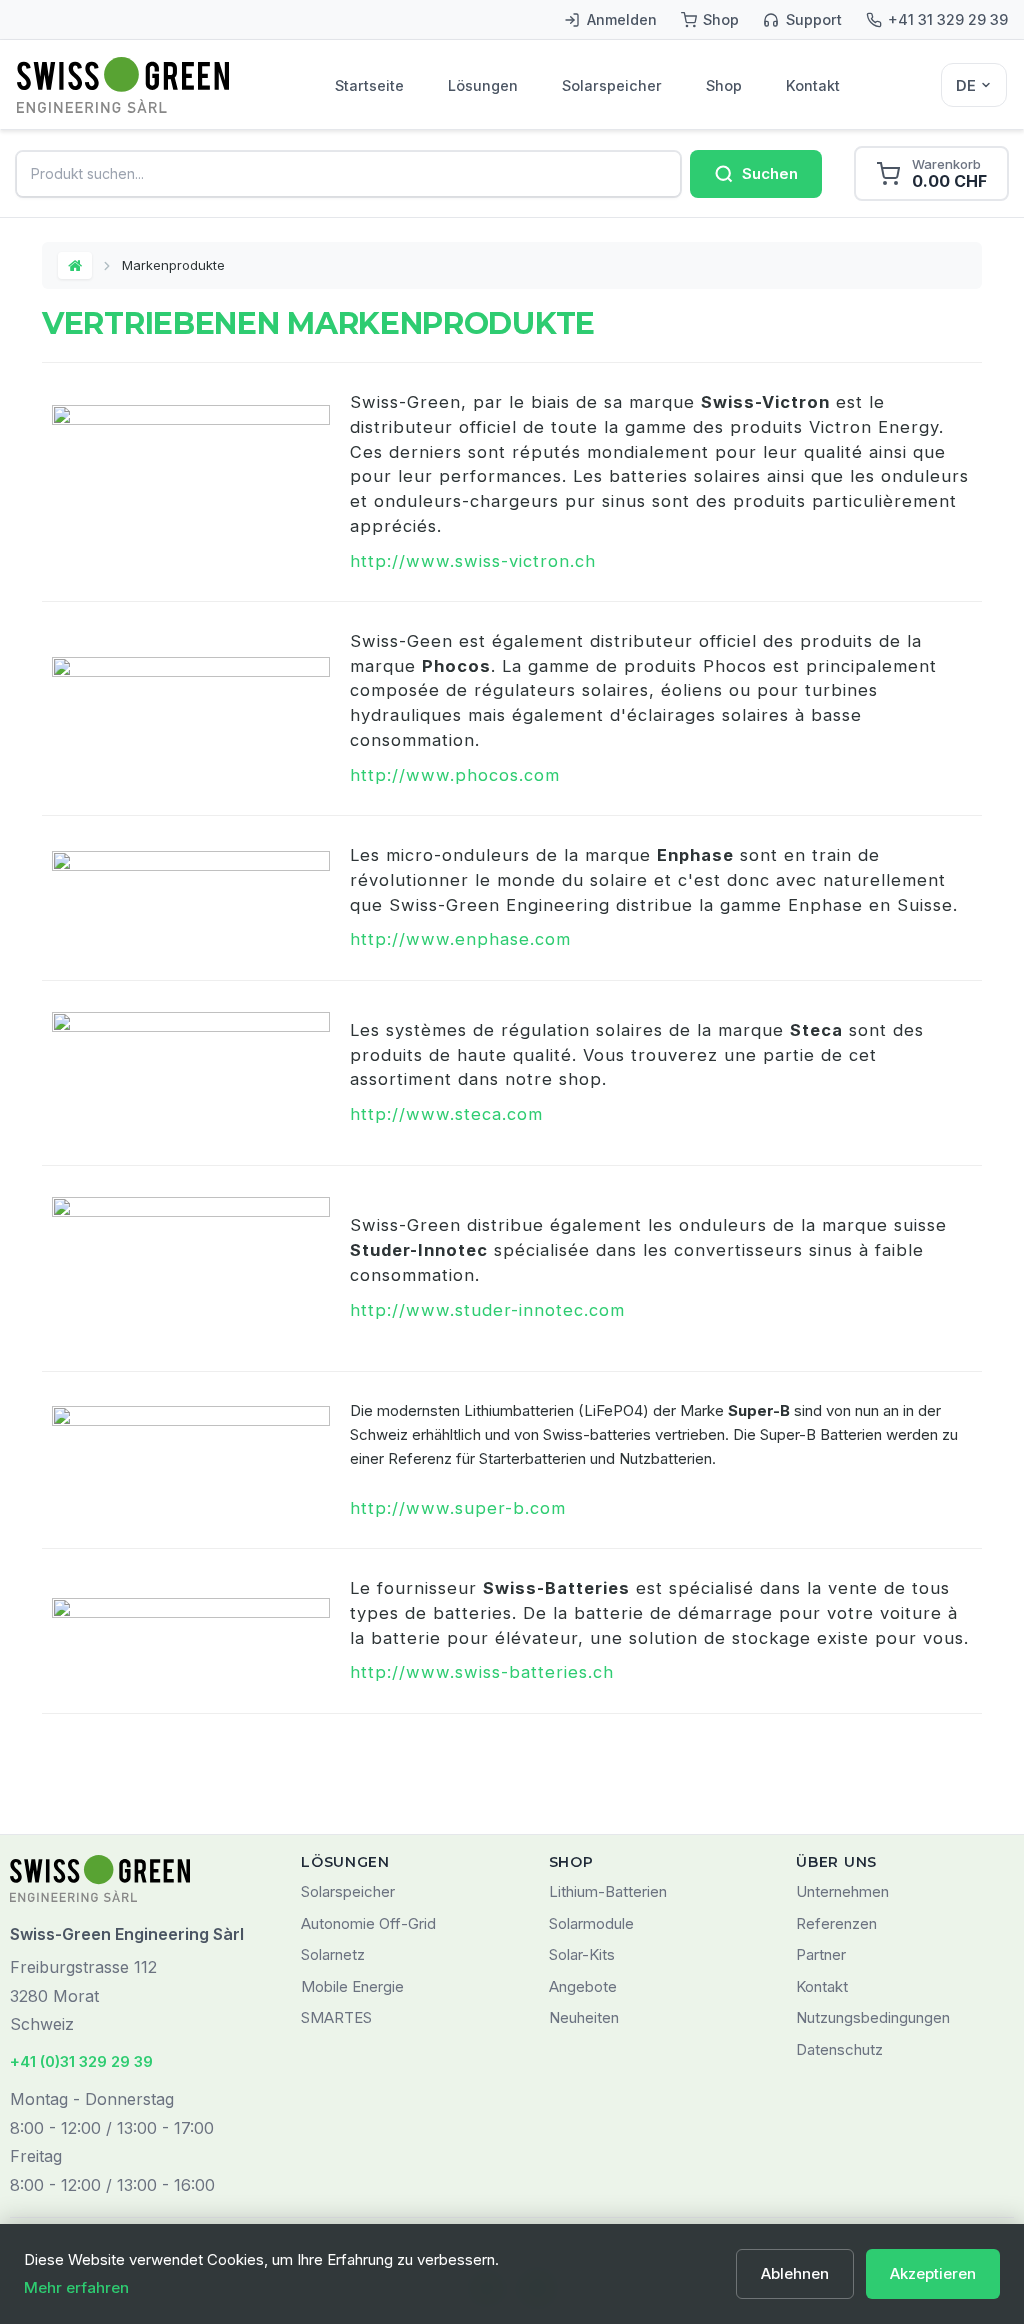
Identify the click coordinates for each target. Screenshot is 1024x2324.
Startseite (369, 85)
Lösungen (483, 85)
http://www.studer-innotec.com (487, 1310)
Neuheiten (584, 2017)
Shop (724, 85)
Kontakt (813, 85)
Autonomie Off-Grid (368, 1923)
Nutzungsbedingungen (873, 2017)
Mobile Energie (352, 1986)
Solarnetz (333, 1954)
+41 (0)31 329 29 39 (81, 2061)
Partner (821, 1954)
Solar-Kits (582, 1954)
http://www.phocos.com (455, 775)
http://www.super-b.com (458, 1508)
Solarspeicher (612, 85)
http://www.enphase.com (460, 939)
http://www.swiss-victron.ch (473, 561)
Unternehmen (842, 1891)
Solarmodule (591, 1923)
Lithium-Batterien (608, 1891)
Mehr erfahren (76, 2287)
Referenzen (836, 1923)
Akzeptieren (933, 2273)
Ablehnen (795, 2273)
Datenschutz (839, 2049)
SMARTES (336, 2017)
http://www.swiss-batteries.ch (482, 1672)
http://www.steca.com (446, 1114)
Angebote (583, 1986)
